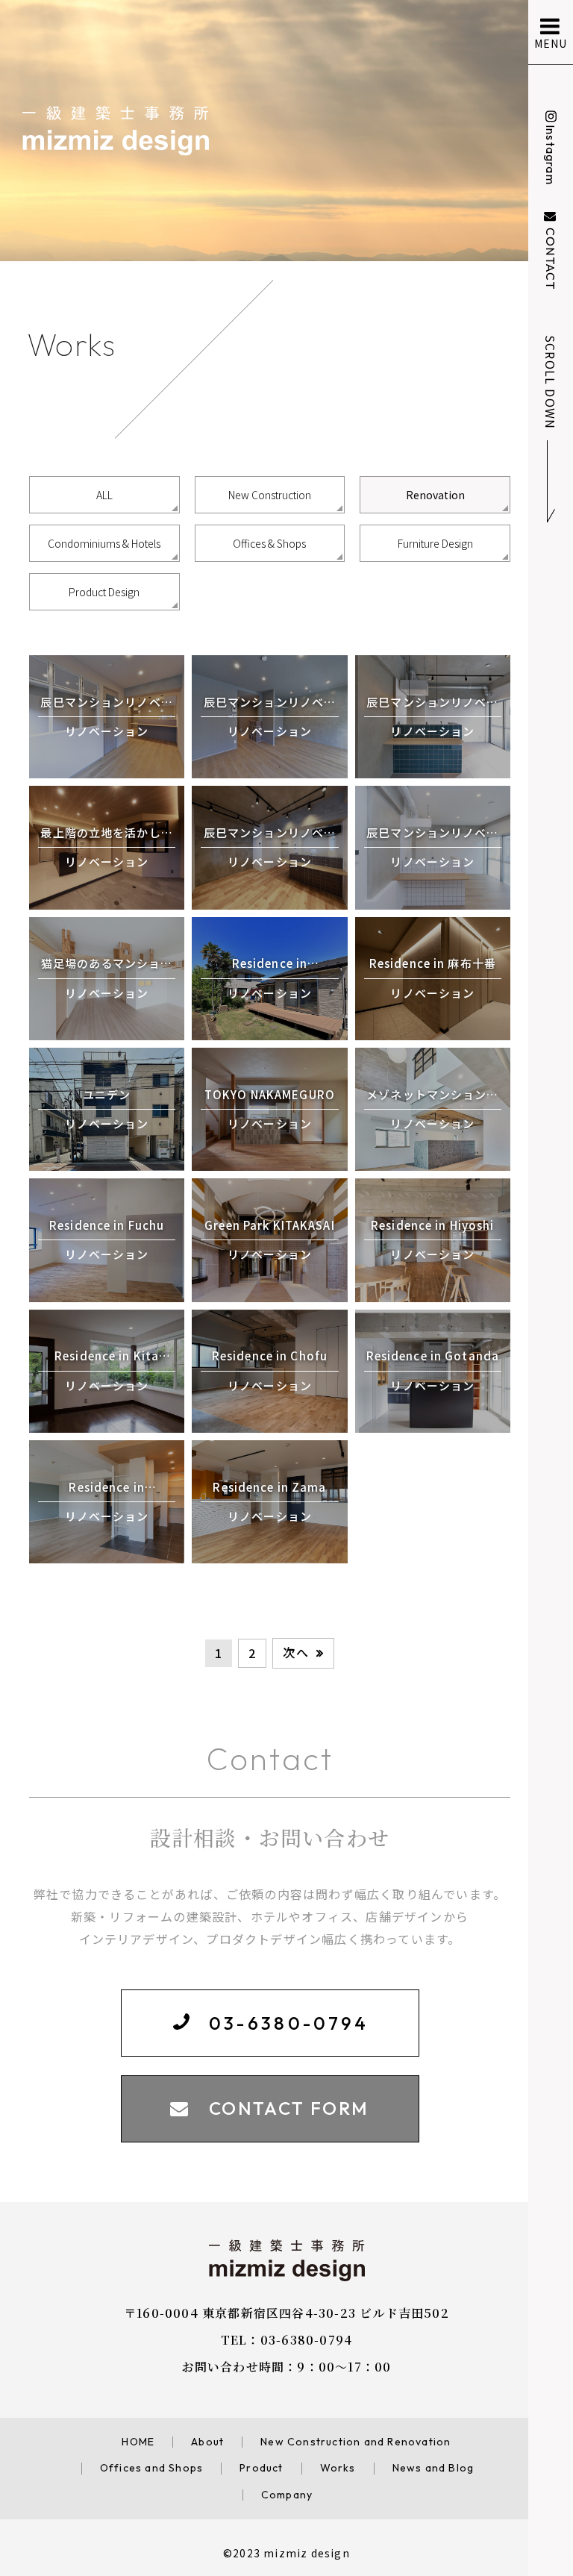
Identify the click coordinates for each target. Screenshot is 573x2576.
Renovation (435, 495)
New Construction (270, 495)
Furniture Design (435, 543)
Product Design (104, 592)
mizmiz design (307, 2553)
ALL (104, 495)
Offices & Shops (269, 543)
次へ (295, 1652)
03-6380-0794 (306, 2340)
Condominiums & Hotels (104, 543)
